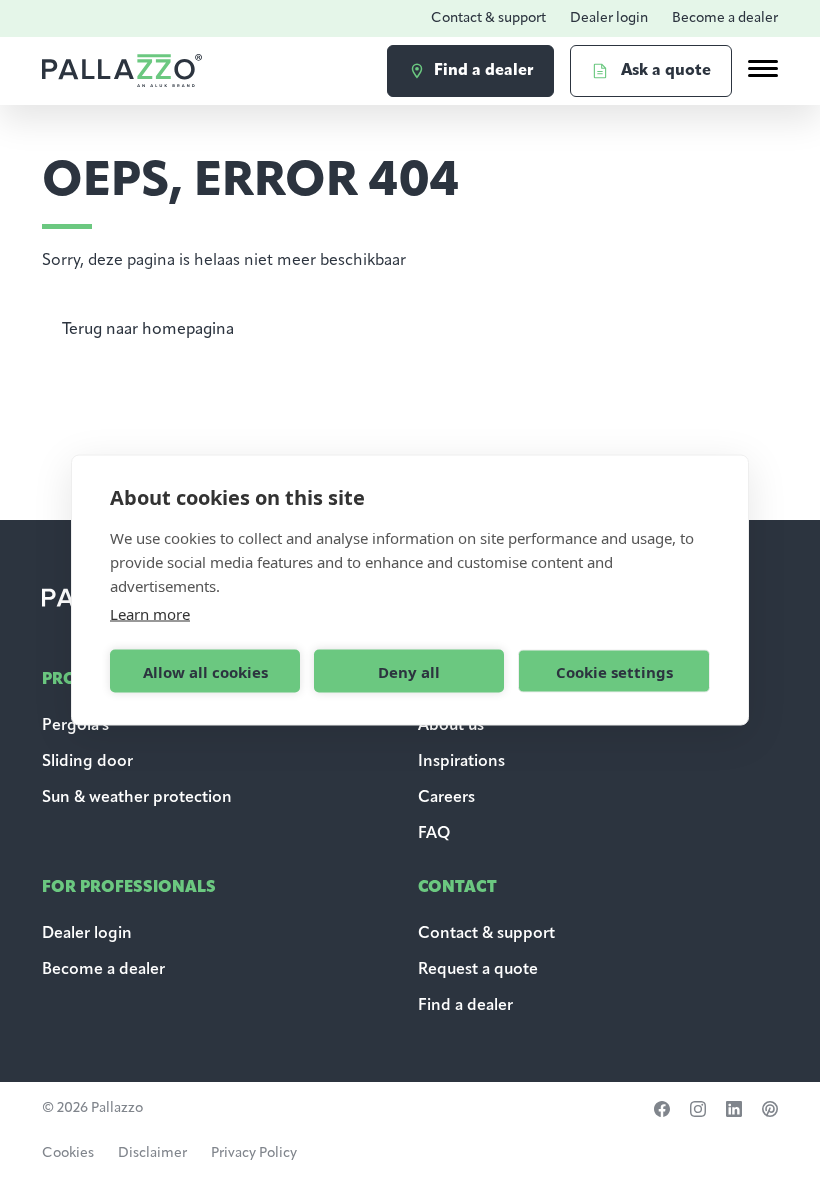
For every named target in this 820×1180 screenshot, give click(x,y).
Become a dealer (725, 18)
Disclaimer (152, 1153)
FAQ (434, 834)
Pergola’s (75, 726)
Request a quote (478, 970)
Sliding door (87, 762)
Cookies (68, 1153)
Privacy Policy (254, 1153)
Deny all (409, 671)
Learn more (150, 614)
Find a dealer (465, 1006)
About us (451, 726)
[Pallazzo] (122, 70)
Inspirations (461, 762)
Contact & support (488, 18)
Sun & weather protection (137, 798)
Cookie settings (614, 671)
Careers (446, 798)
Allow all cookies (205, 671)
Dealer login (609, 18)
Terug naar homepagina (148, 330)
